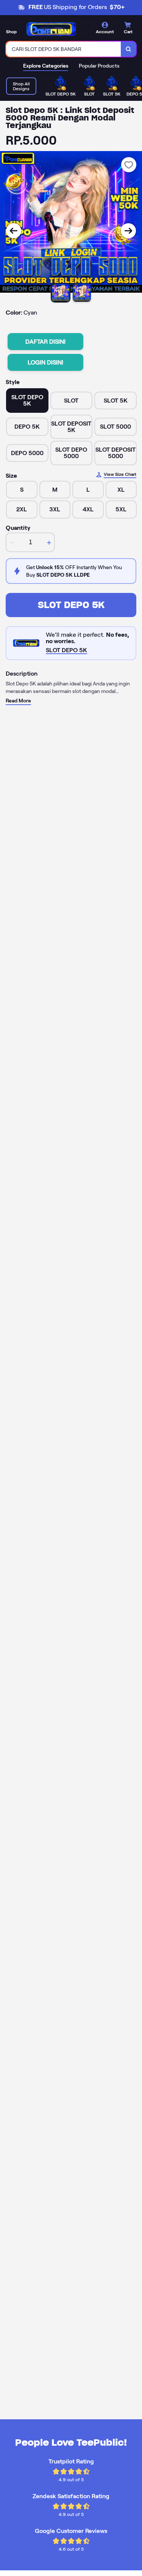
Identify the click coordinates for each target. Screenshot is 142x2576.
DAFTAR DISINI (45, 342)
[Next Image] (128, 231)
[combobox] (64, 49)
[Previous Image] (14, 231)
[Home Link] (51, 29)
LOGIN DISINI (45, 362)
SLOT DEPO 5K (71, 605)
